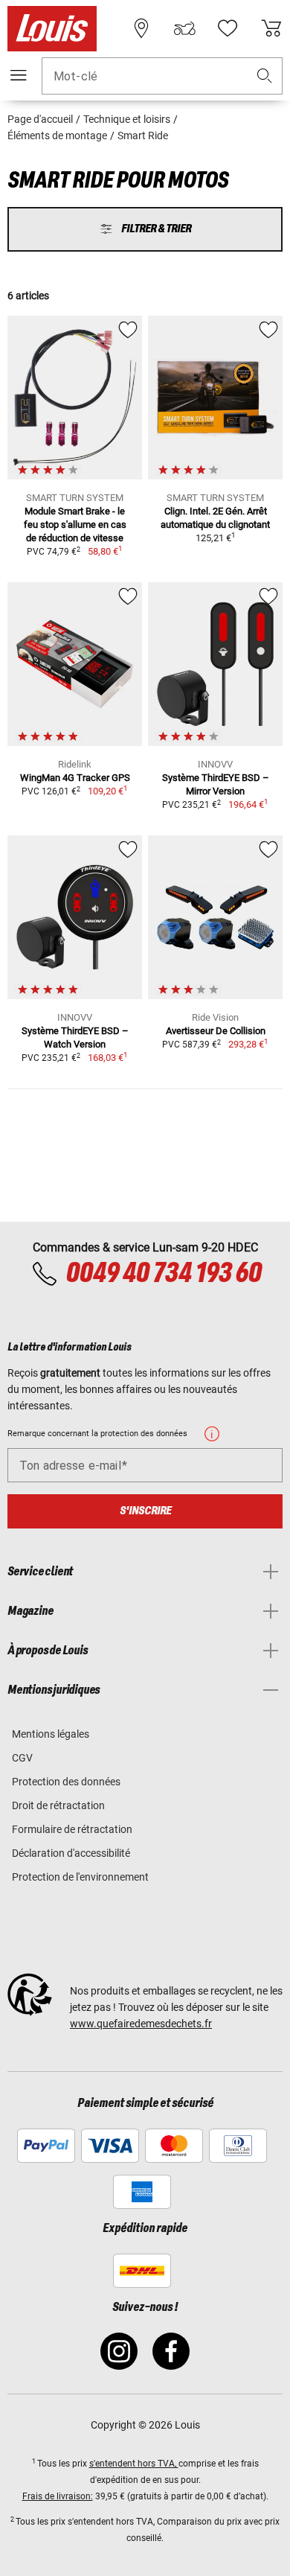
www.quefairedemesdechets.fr (141, 2024)
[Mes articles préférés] (228, 28)
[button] (265, 76)
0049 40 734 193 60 (163, 1274)
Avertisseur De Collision (216, 1031)
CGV (22, 1758)
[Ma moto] (184, 28)
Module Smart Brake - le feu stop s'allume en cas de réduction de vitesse (75, 525)
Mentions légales (51, 1734)
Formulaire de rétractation (72, 1829)
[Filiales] (141, 28)
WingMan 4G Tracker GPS (75, 778)
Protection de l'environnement (80, 1877)
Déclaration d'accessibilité (71, 1853)
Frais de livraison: (58, 2496)
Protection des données (66, 1782)
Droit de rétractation (58, 1805)
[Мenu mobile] (19, 75)
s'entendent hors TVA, (134, 2464)
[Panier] (271, 28)
